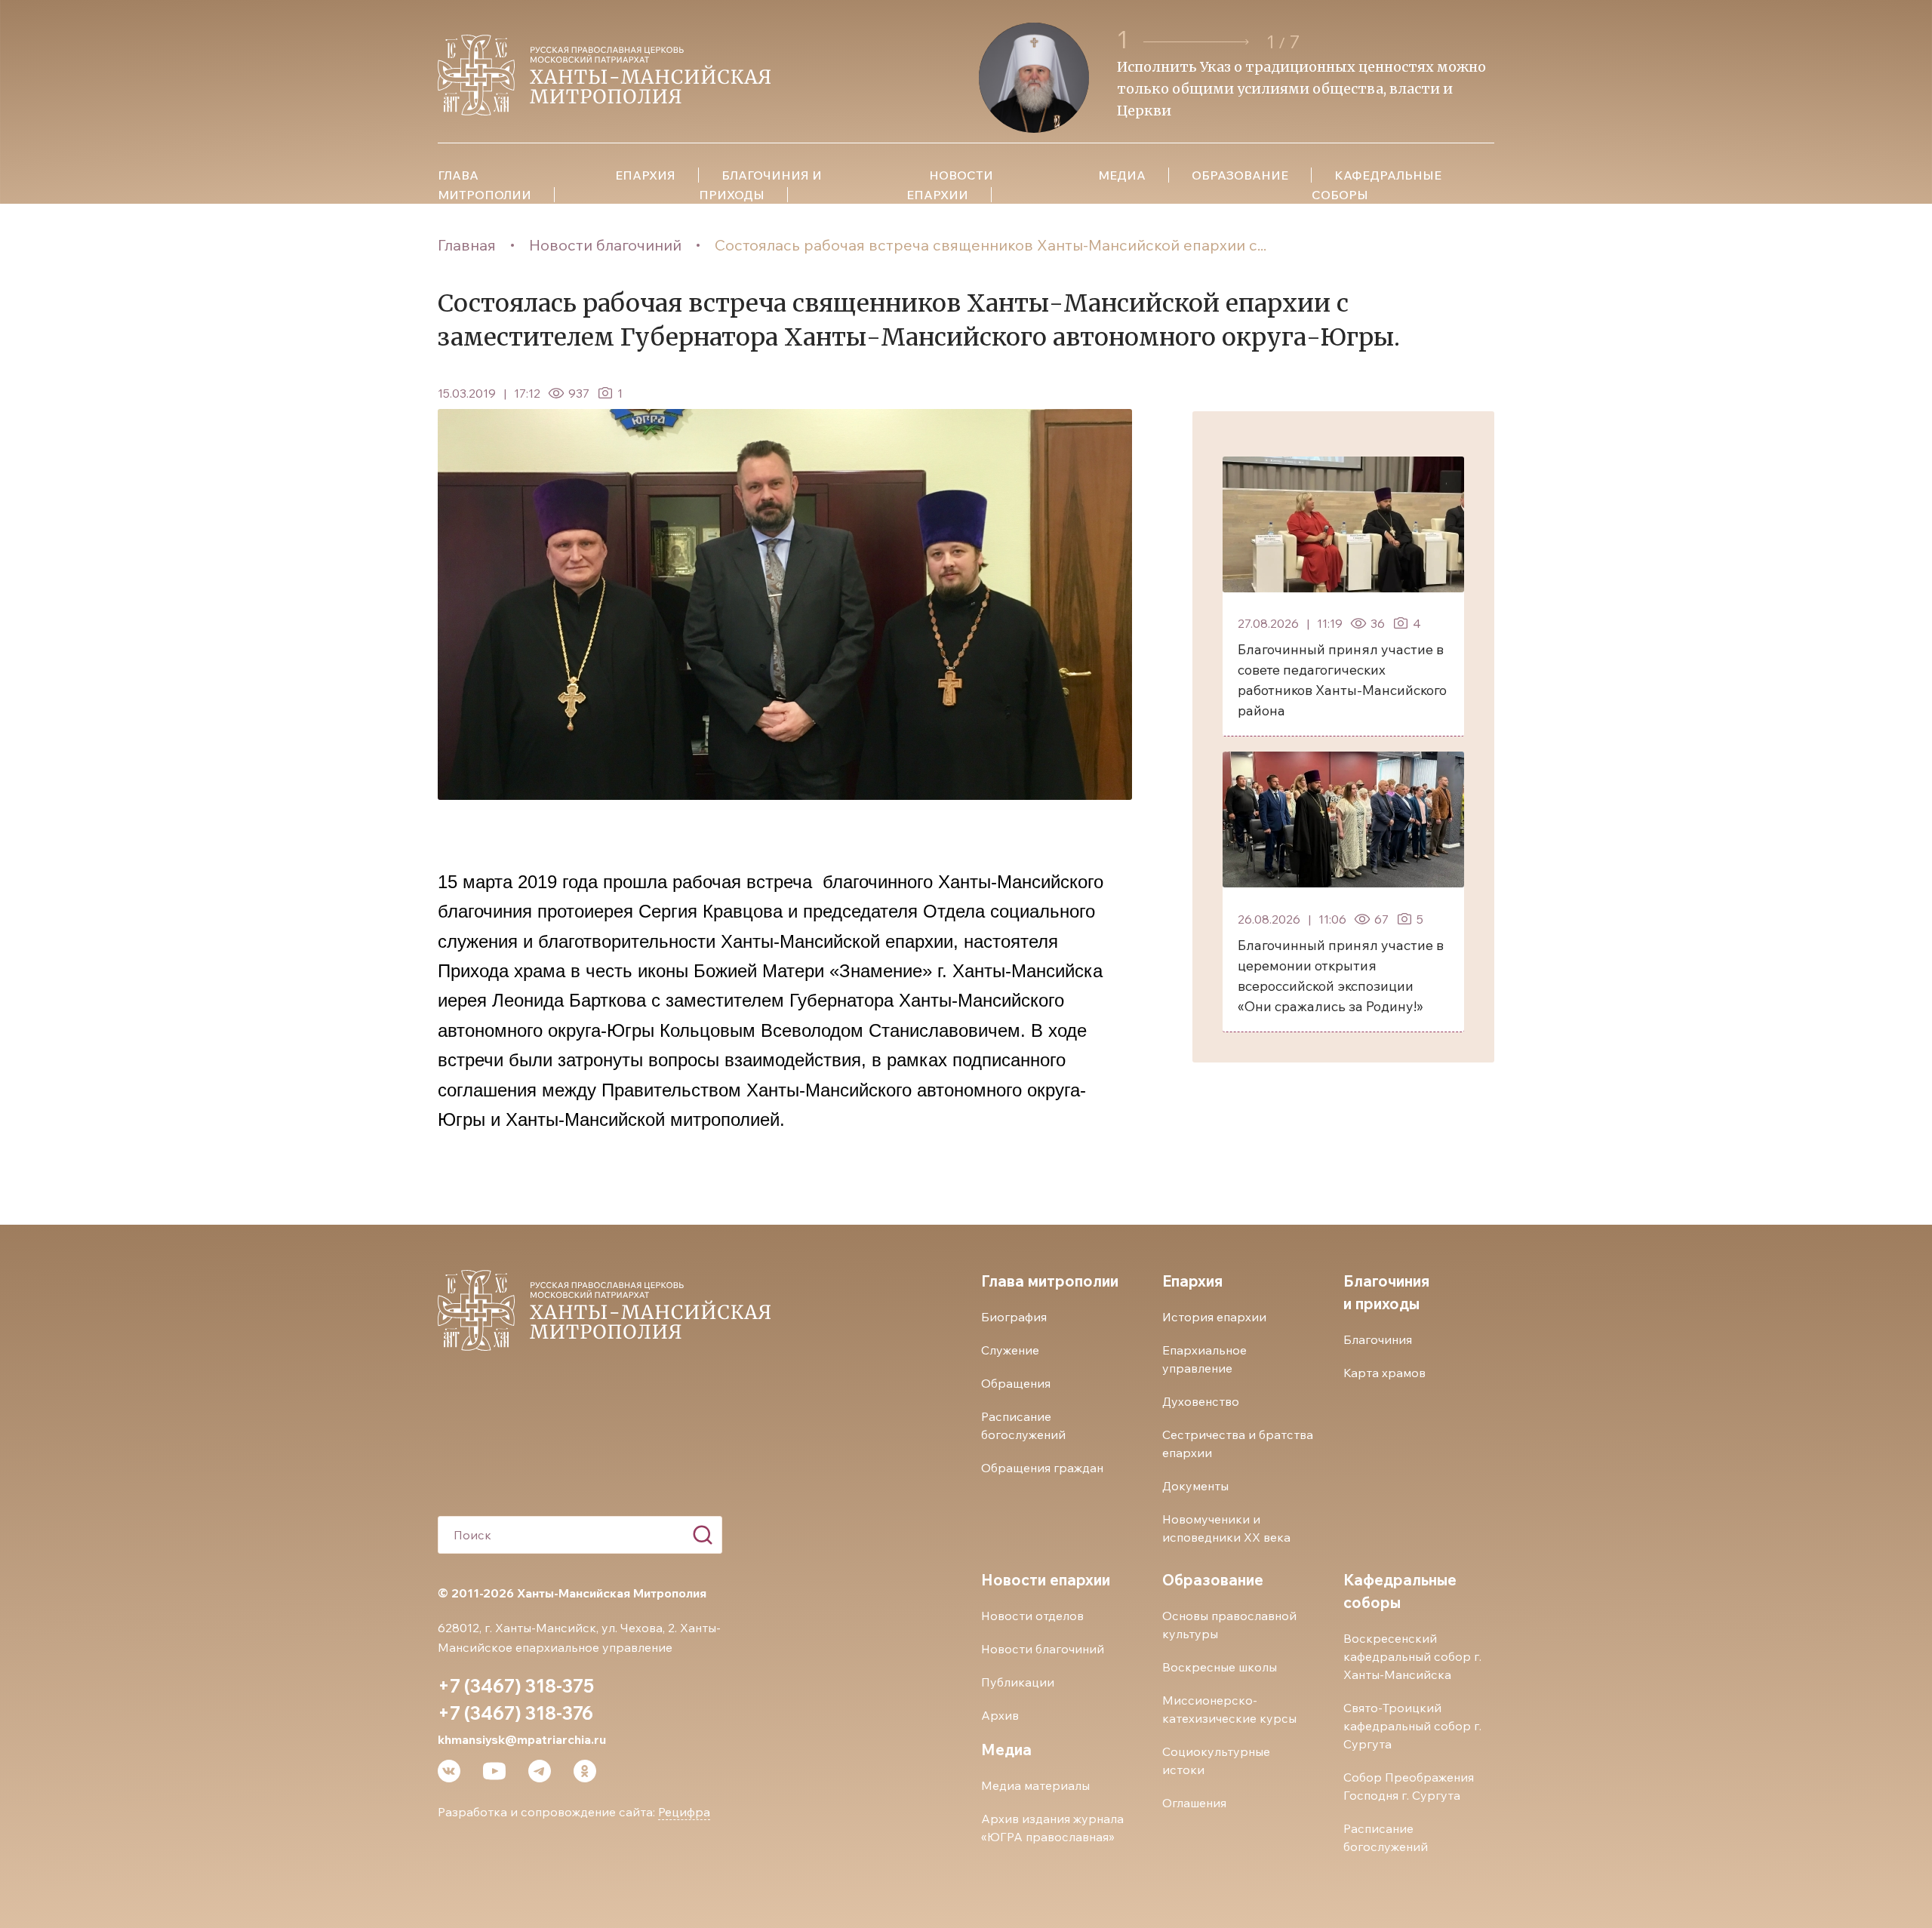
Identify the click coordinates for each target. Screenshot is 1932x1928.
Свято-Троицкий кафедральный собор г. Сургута (1412, 1726)
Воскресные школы (1220, 1667)
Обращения (1016, 1383)
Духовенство (1201, 1401)
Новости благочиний (605, 245)
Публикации (1018, 1682)
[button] (1198, 42)
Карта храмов (1384, 1373)
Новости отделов (1032, 1616)
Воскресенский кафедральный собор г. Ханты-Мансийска (1412, 1656)
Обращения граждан (1042, 1468)
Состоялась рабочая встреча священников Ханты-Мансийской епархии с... (991, 245)
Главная (467, 245)
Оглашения (1194, 1803)
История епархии (1214, 1317)
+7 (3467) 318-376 (515, 1713)
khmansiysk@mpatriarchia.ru (522, 1739)
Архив (1000, 1715)
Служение (1010, 1350)
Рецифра (684, 1812)
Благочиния (1378, 1339)
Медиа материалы (1035, 1785)
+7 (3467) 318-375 (516, 1686)
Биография (1014, 1317)
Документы (1195, 1486)
